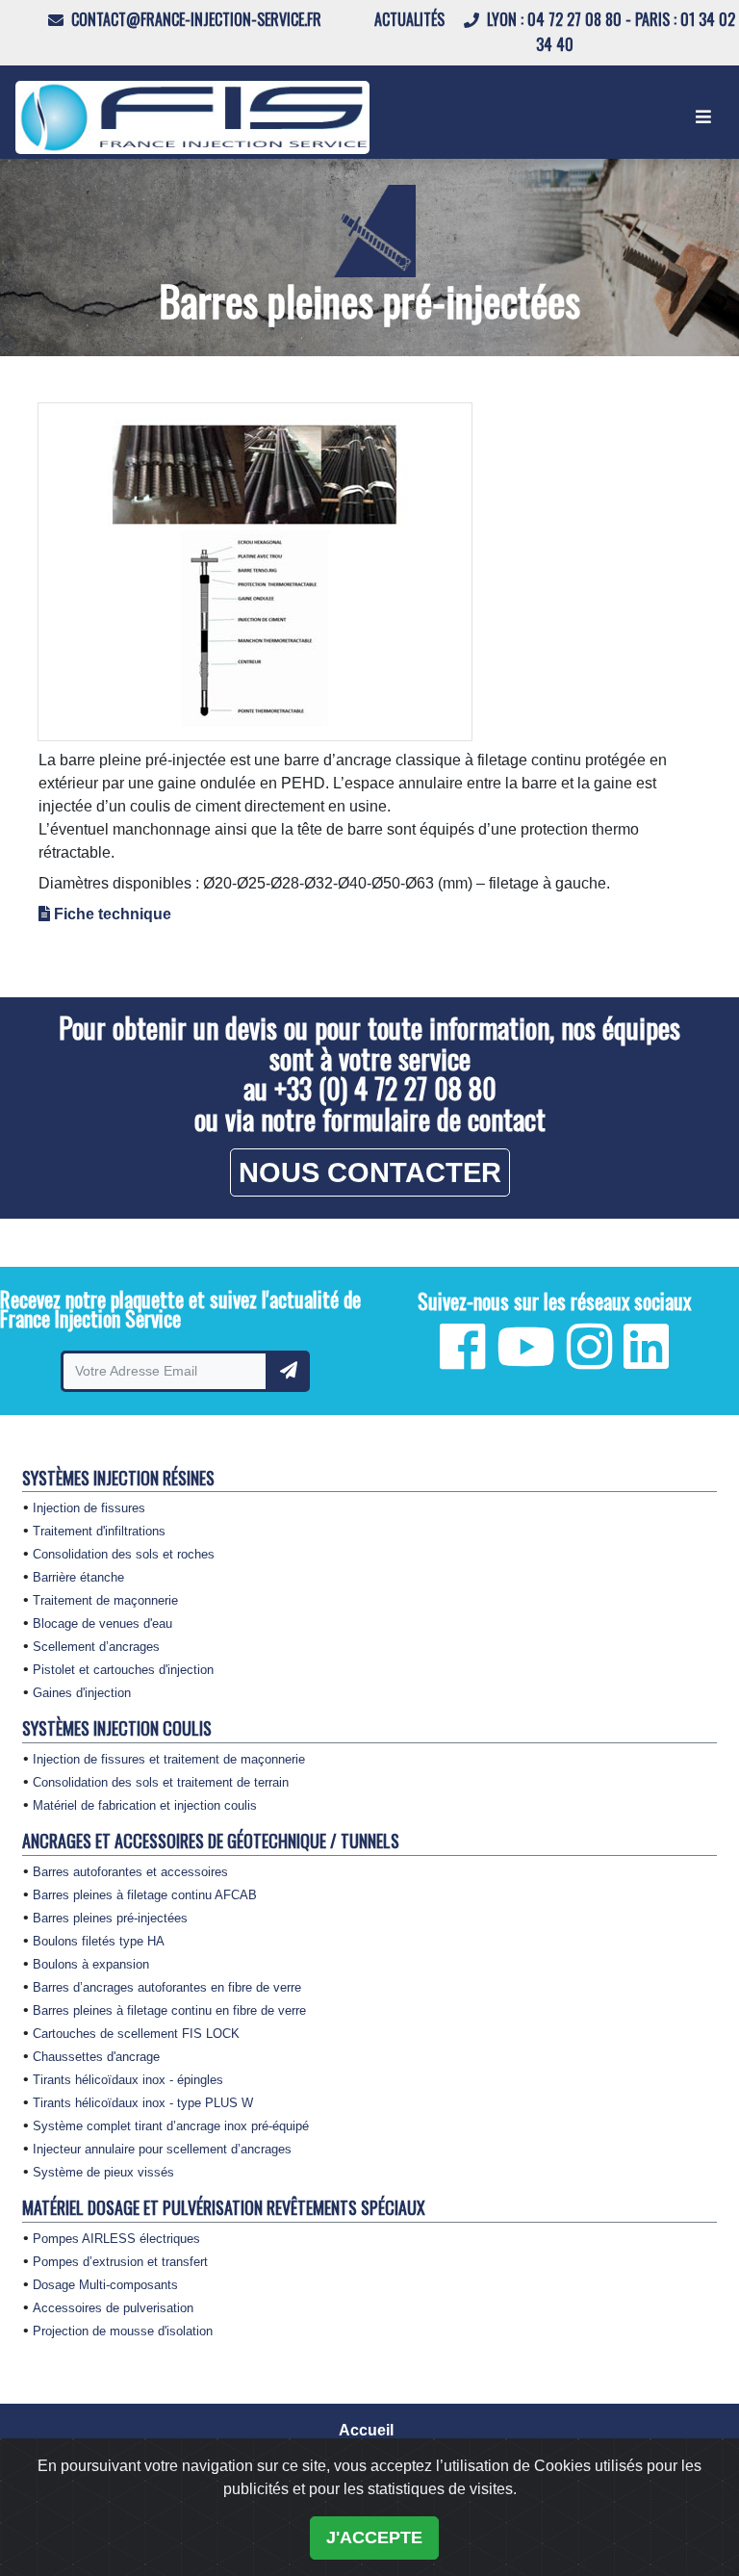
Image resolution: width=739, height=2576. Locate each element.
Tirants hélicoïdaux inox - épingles (128, 2080)
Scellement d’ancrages (96, 1647)
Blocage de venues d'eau (102, 1624)
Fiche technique (113, 914)
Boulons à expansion (91, 1965)
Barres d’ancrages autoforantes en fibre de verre (167, 1988)
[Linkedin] (646, 1360)
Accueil (366, 2430)
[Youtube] (526, 1360)
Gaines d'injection (82, 1693)
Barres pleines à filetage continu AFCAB (145, 1895)
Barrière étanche (78, 1578)
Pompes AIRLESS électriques (116, 2239)
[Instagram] (589, 1360)
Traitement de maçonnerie (105, 1601)
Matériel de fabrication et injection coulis (145, 1806)
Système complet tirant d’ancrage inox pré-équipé (171, 2126)
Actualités (411, 19)
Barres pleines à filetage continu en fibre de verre (169, 2011)
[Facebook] (462, 1360)
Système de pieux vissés (103, 2173)
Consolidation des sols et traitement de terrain (161, 1783)
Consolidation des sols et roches (124, 1555)
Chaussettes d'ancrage (96, 2057)
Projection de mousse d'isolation (123, 2331)
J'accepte (374, 2537)
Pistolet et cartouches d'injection (123, 1670)
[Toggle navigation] (703, 117)
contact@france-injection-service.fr (194, 19)
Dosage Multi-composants (105, 2285)
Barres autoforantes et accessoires (130, 1872)
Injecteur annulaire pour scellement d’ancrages (162, 2150)
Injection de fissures (89, 1508)
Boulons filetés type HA (99, 1942)
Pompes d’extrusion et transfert (120, 2262)
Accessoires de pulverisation (113, 2308)
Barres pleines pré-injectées (110, 1919)
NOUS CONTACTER (370, 1172)
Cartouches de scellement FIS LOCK (136, 2034)
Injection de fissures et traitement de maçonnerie (169, 1760)
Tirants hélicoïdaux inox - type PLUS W (143, 2103)
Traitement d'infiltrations (99, 1532)
